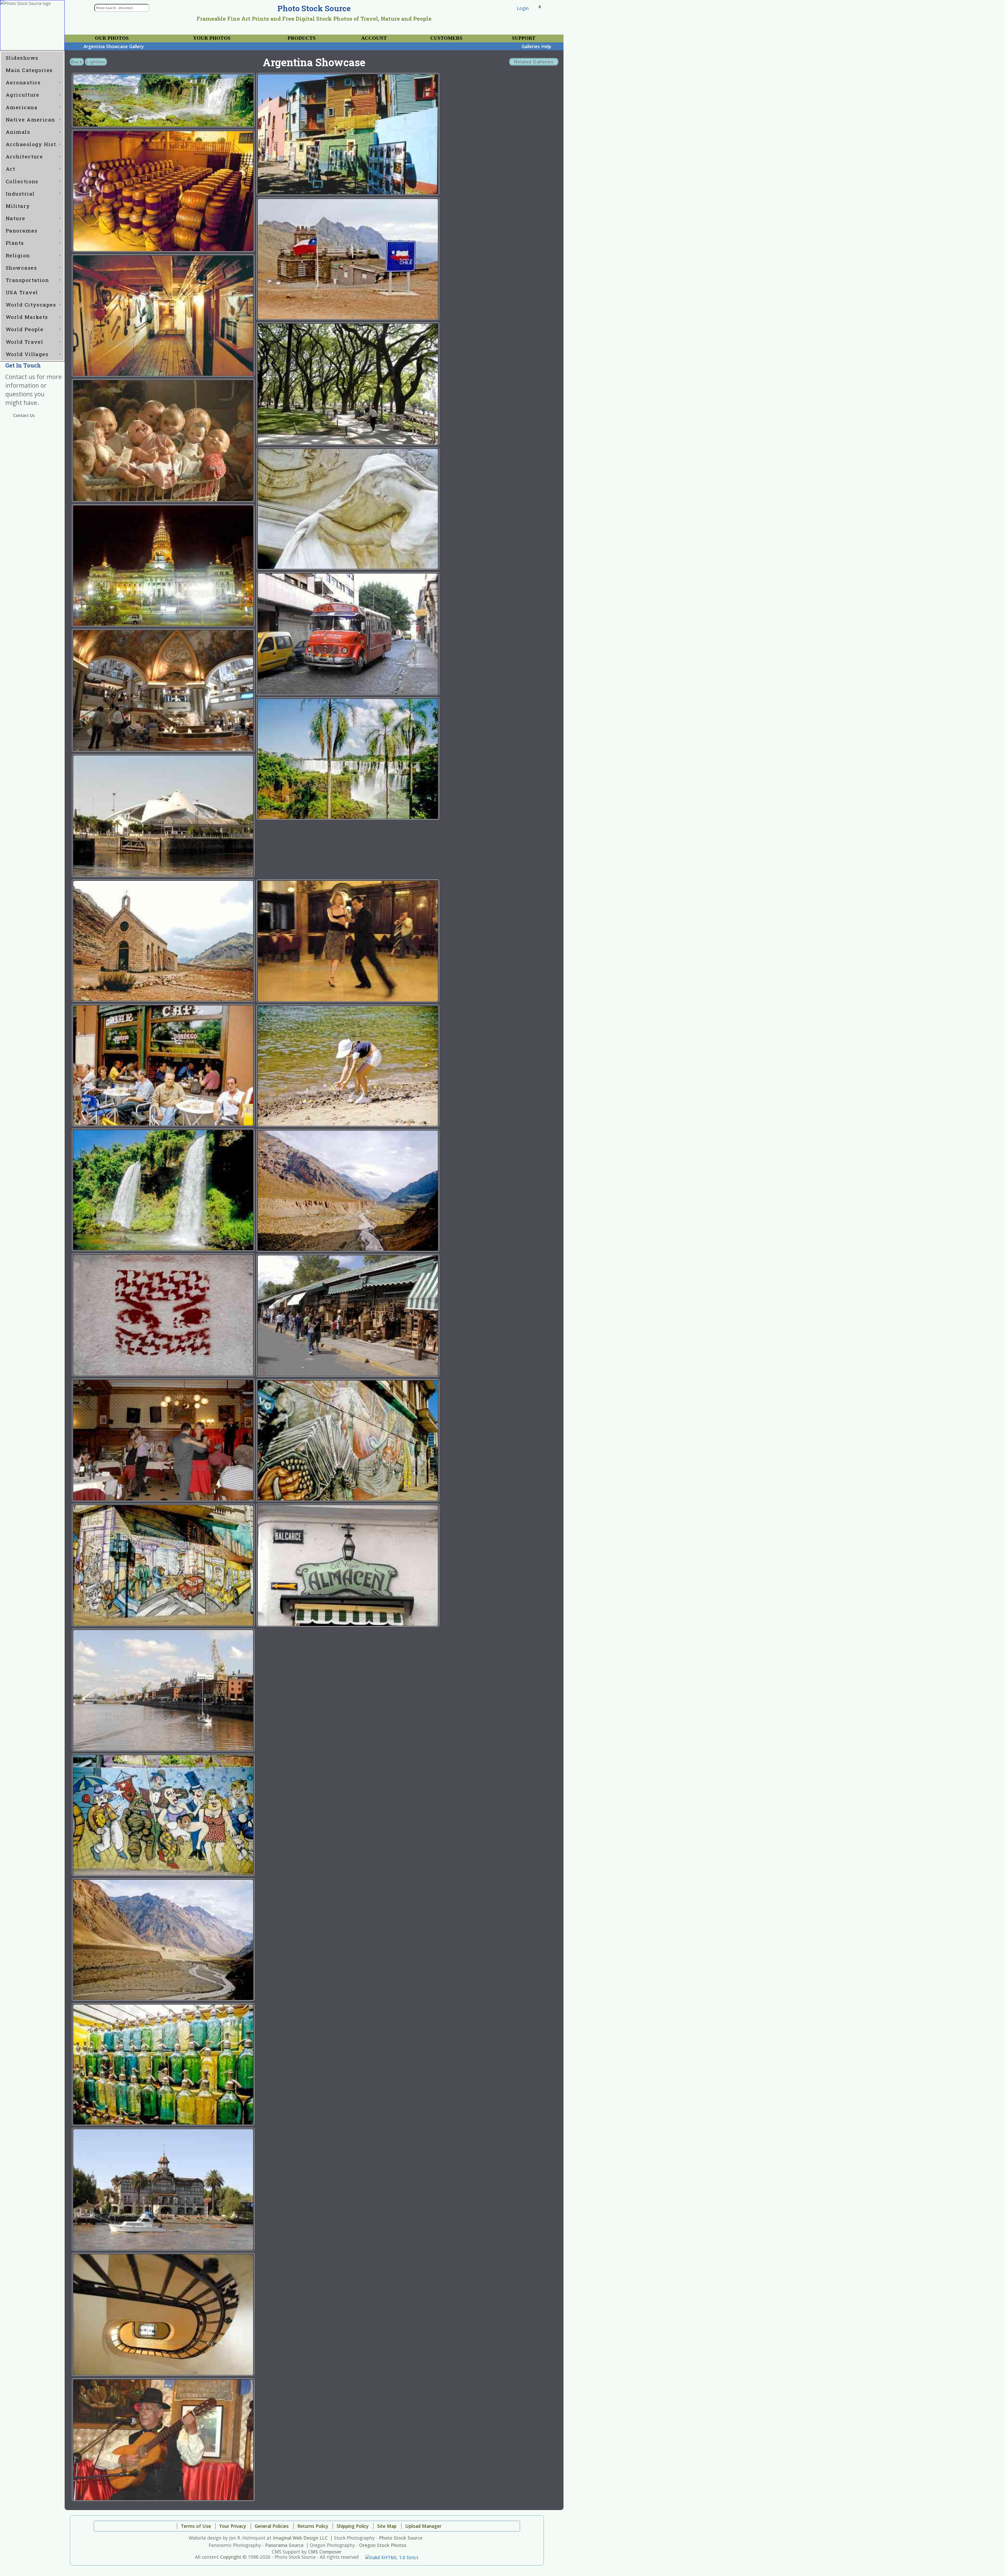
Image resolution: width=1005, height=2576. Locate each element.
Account (374, 38)
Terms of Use (196, 2526)
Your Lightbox (89, 36)
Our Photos (112, 38)
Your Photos (212, 38)
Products (302, 38)
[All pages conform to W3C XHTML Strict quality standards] (392, 2557)
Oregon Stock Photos (383, 2545)
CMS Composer (325, 2552)
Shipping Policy (353, 2526)
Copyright (231, 2557)
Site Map (387, 2526)
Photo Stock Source (401, 2538)
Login (523, 8)
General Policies (272, 2526)
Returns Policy (313, 2526)
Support (524, 38)
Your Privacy (431, 36)
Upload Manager (423, 2526)
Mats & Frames (183, 36)
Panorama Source (284, 2545)
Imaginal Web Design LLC (300, 2538)
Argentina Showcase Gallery (114, 46)
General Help (506, 36)
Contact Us (24, 416)
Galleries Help (536, 46)
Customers (446, 38)
